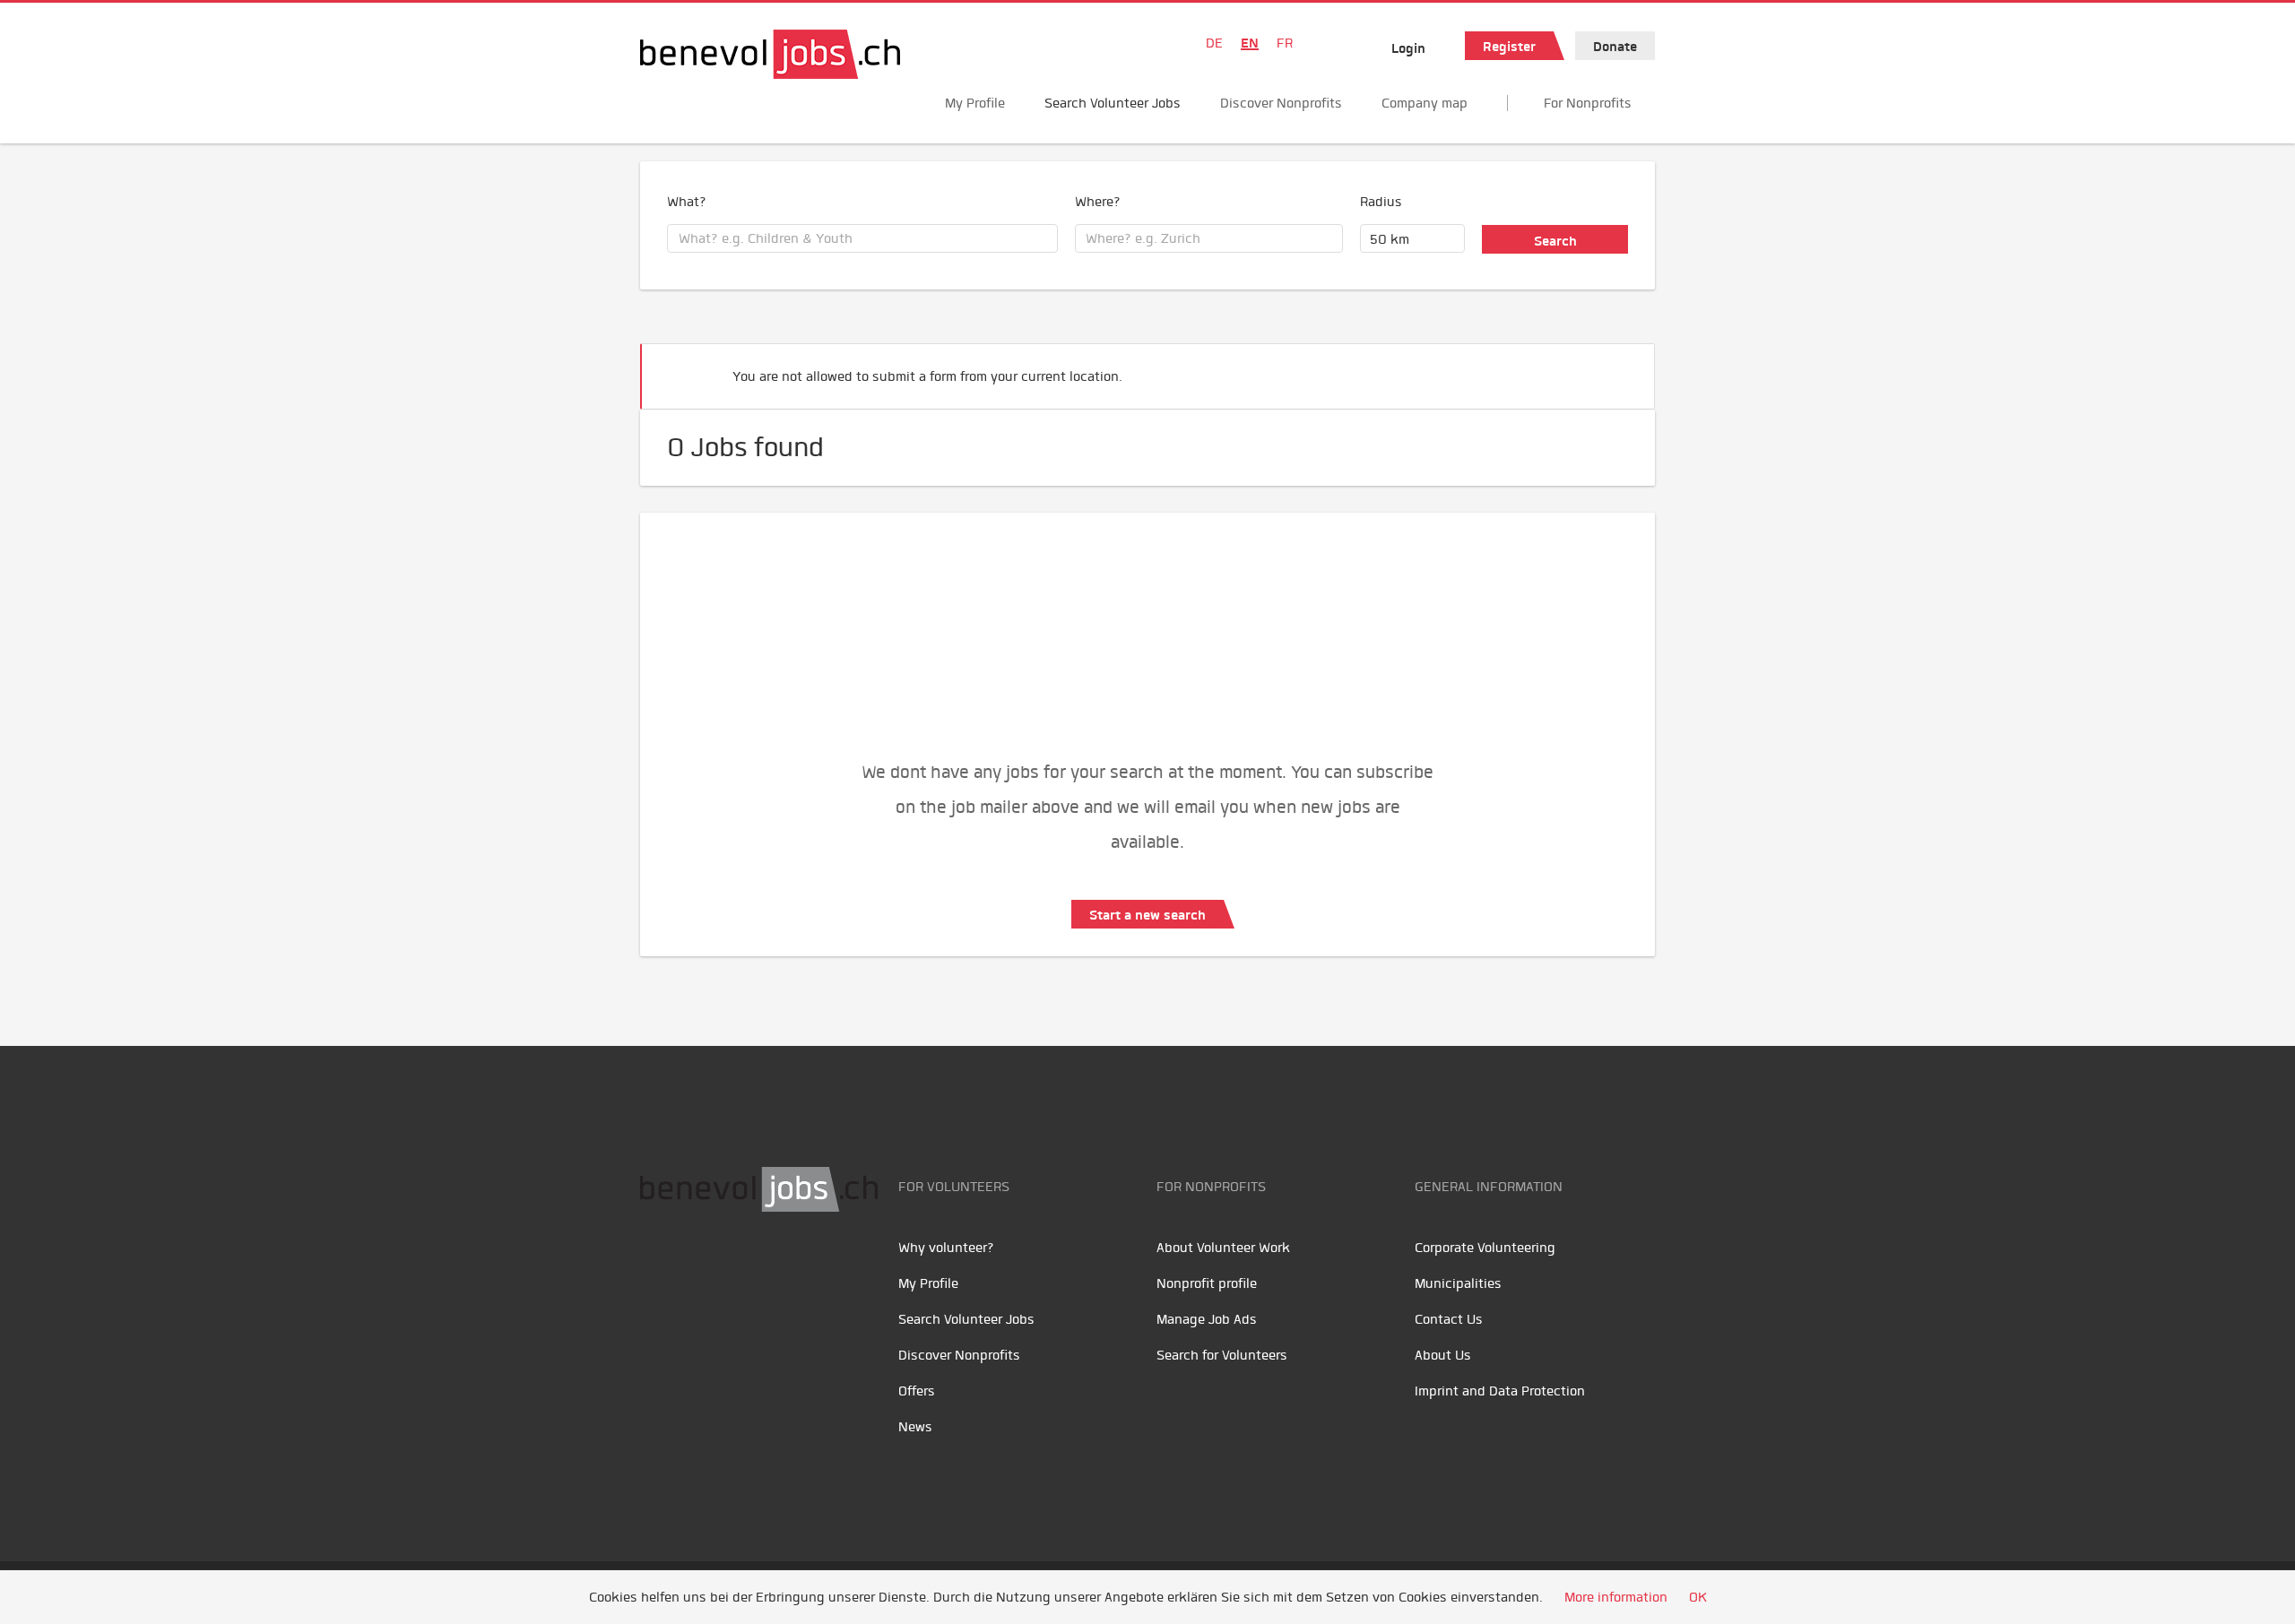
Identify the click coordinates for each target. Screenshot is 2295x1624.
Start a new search (1147, 915)
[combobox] (862, 238)
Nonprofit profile (1207, 1283)
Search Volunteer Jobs (1113, 103)
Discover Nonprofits (1281, 103)
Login (1408, 48)
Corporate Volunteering (1485, 1248)
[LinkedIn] (739, 1268)
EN (1250, 43)
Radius (1381, 202)
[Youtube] (699, 1268)
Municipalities (1458, 1283)
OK (1698, 1597)
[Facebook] (658, 1268)
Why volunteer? (946, 1248)
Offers (917, 1391)
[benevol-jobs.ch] (770, 54)
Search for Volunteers (1222, 1355)
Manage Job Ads (1207, 1319)
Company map (1425, 103)
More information (1616, 1597)
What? (687, 202)
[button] (1614, 369)
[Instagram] (775, 1268)
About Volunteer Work (1223, 1248)
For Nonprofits (1588, 103)
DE (1214, 43)
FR (1285, 43)
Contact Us (1449, 1319)
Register (1509, 47)
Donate (1615, 47)
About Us (1443, 1355)
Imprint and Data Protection (1500, 1391)
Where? (1098, 202)
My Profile (975, 103)
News (915, 1427)
